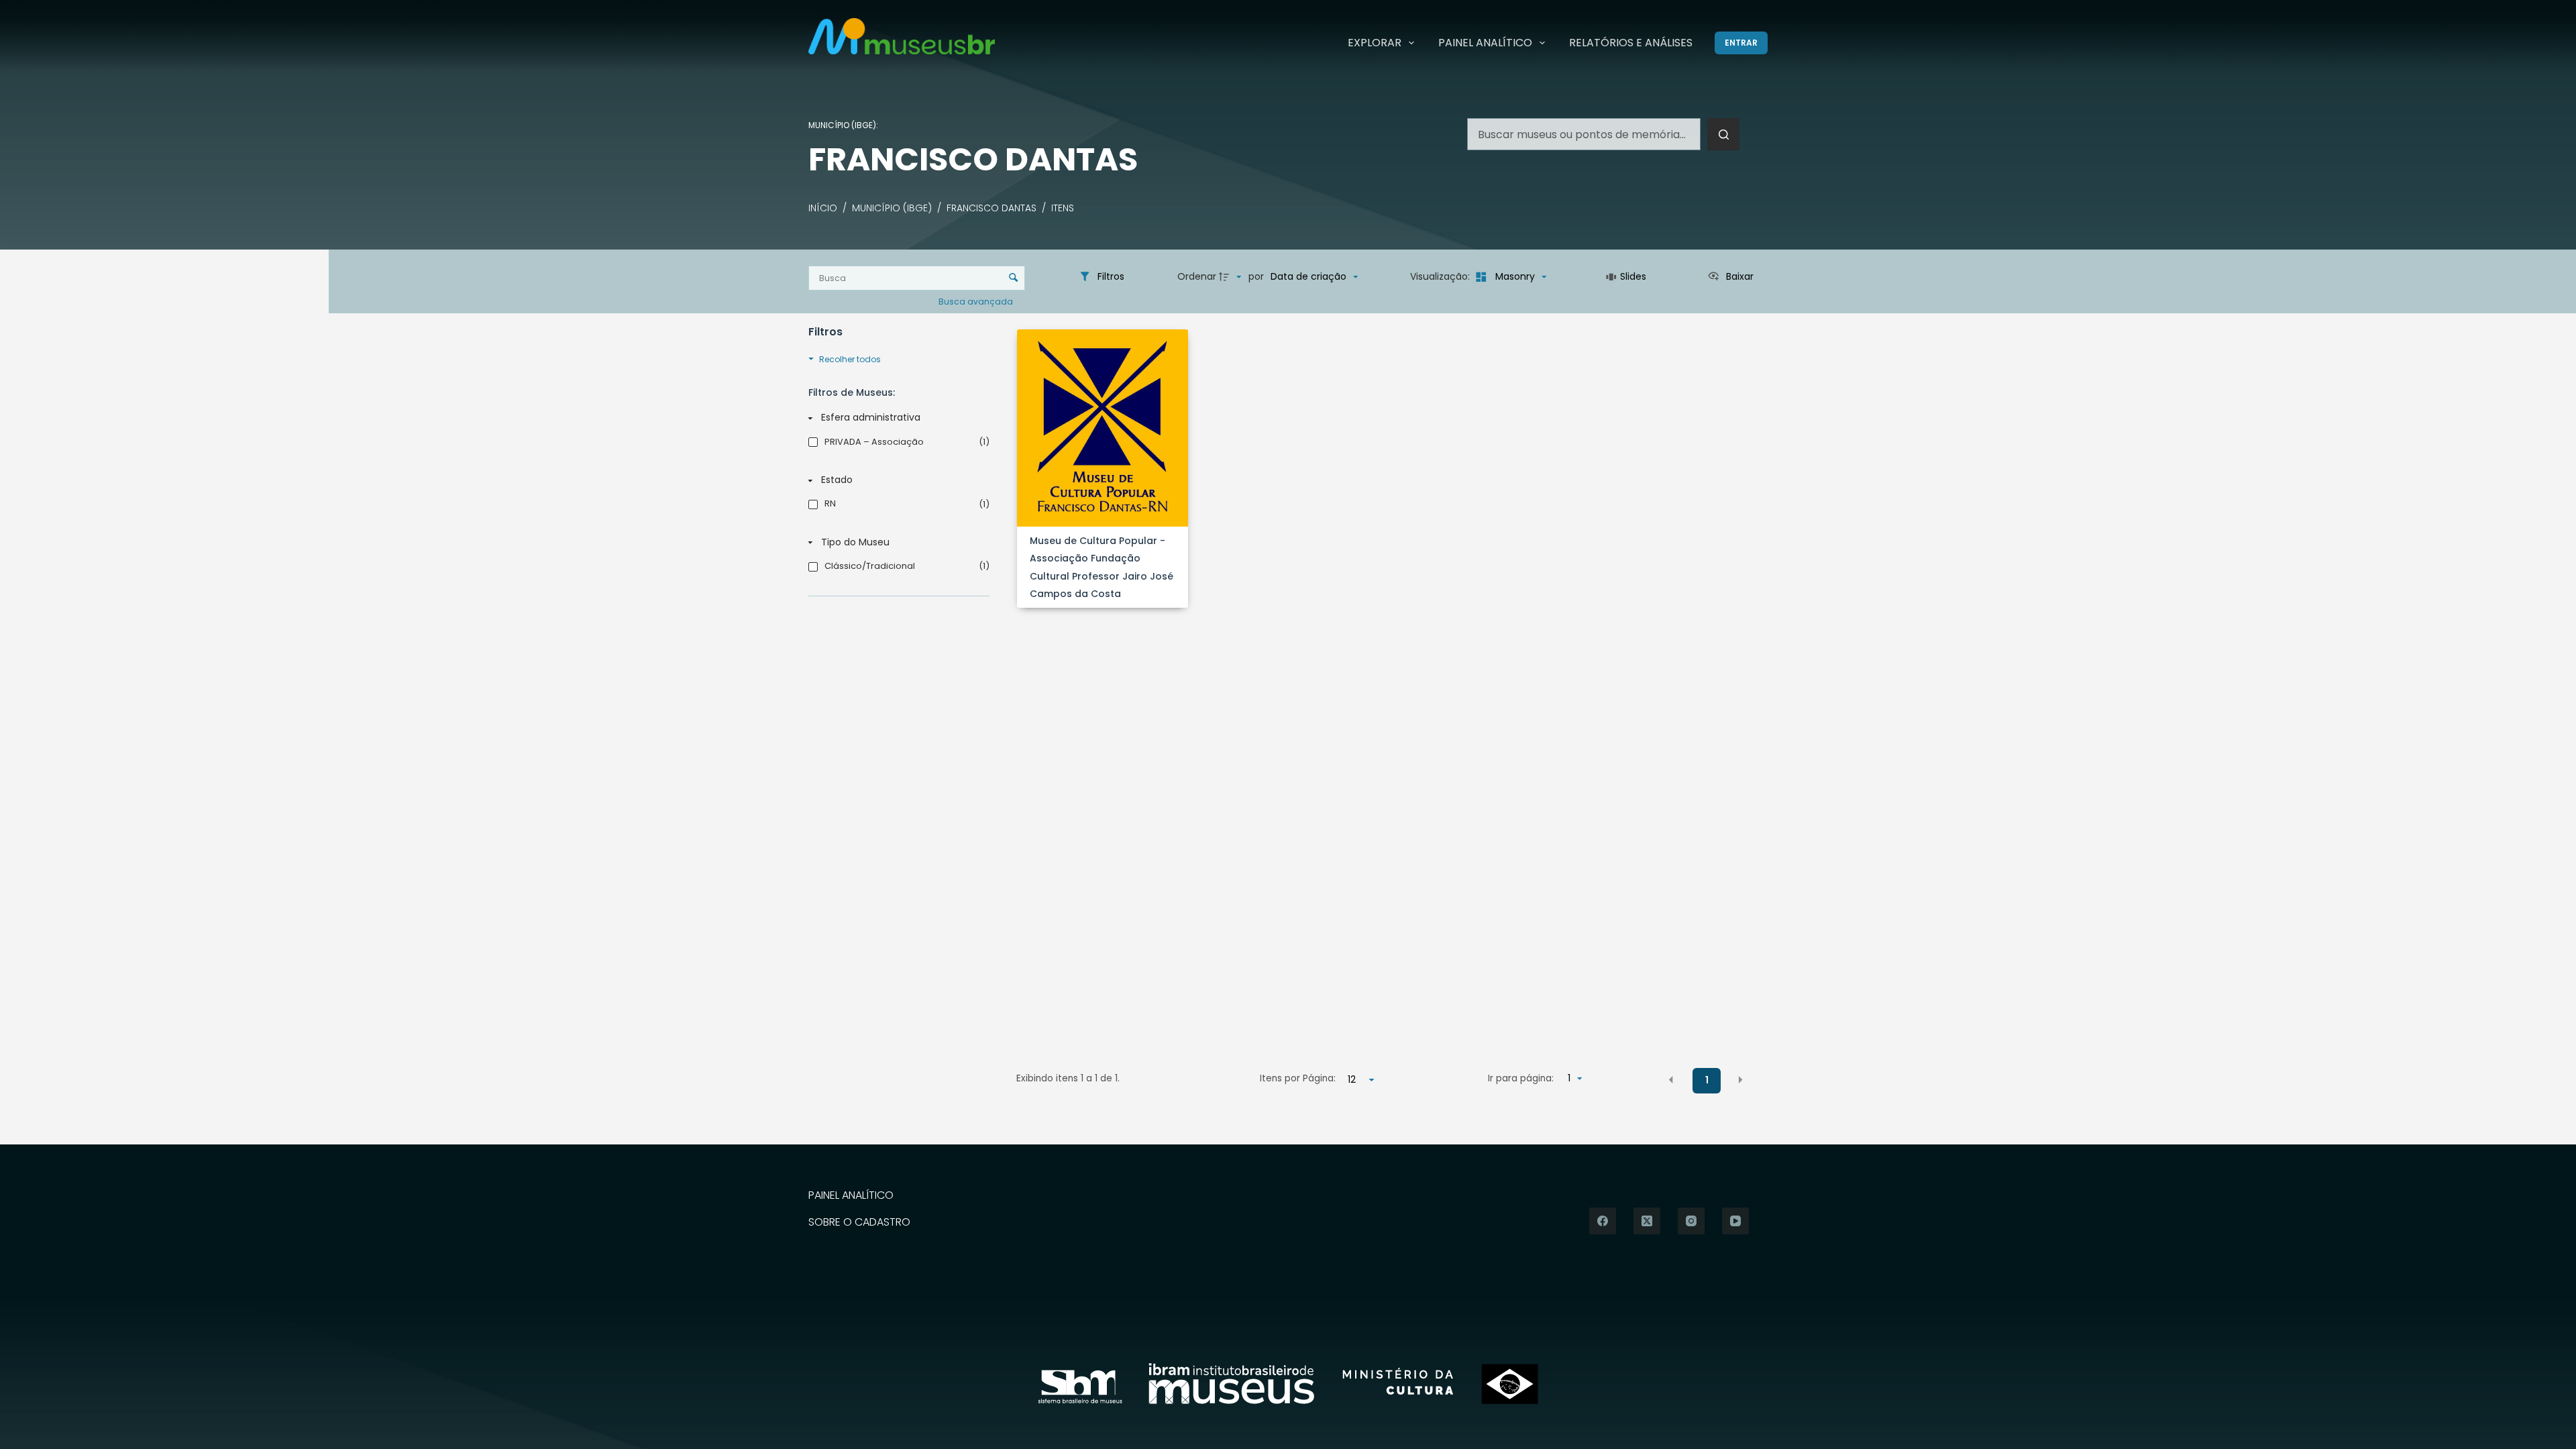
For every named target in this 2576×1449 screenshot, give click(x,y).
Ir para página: (1521, 1078)
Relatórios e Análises (1631, 43)
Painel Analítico (1485, 43)
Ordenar (1197, 276)
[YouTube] (1735, 1221)
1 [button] (1707, 1080)
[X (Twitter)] (1647, 1221)
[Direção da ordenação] (1232, 277)
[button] (1671, 1079)
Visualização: (1441, 276)
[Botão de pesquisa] (1723, 134)
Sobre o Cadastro (859, 1223)
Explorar (1375, 43)
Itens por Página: (1298, 1078)
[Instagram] (1691, 1221)
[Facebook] (1603, 1221)
